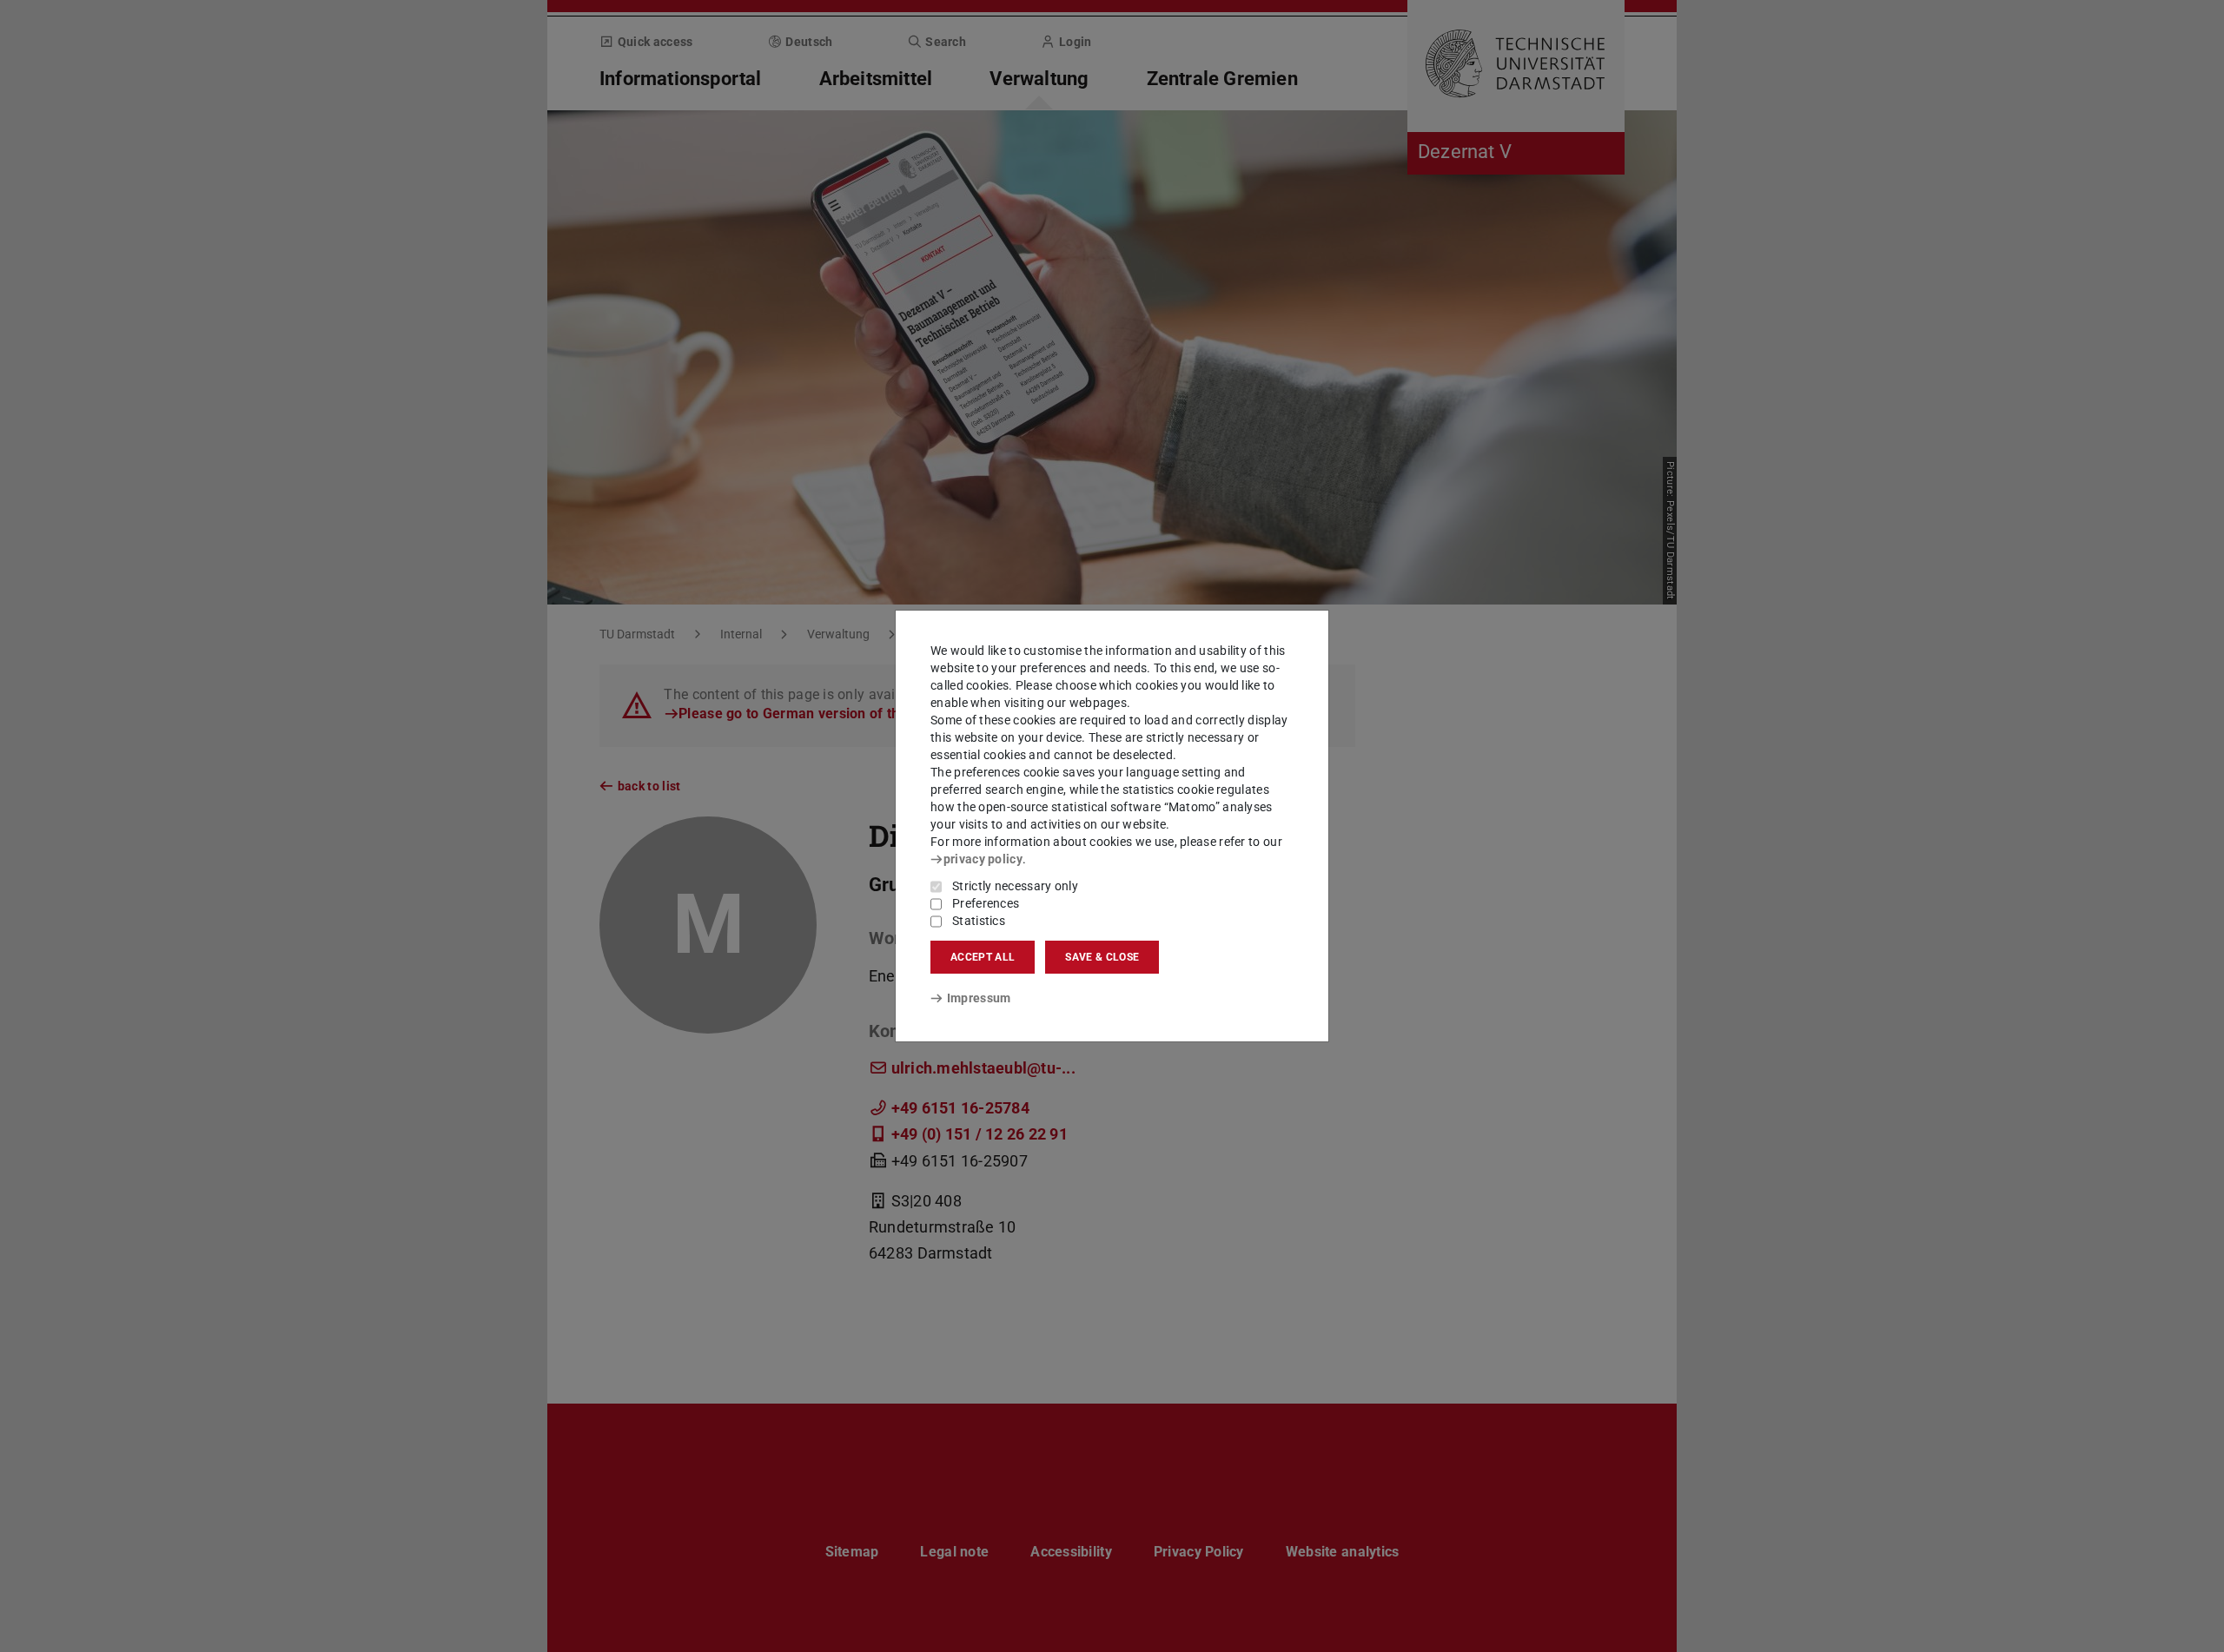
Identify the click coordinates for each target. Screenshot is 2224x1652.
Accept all (983, 957)
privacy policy (983, 859)
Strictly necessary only (1015, 886)
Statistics (979, 921)
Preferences (986, 903)
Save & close (1102, 957)
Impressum (979, 998)
